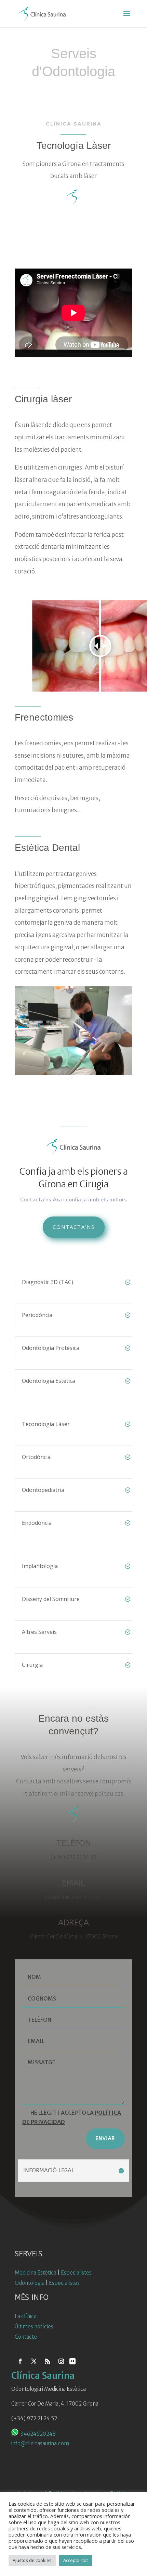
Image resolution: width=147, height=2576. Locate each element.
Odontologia (30, 2283)
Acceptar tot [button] (76, 2560)
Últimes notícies (34, 2326)
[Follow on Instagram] (61, 2361)
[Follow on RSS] (48, 2361)
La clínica (26, 2316)
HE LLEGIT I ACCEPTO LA (72, 2117)
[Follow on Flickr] (72, 2361)
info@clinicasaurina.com (40, 2443)
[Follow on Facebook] (20, 2361)
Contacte (26, 2337)
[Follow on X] (34, 2361)
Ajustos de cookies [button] (32, 2560)
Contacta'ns (74, 1227)
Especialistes (76, 2273)
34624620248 (38, 2434)
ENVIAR (105, 2139)
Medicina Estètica (36, 2273)
